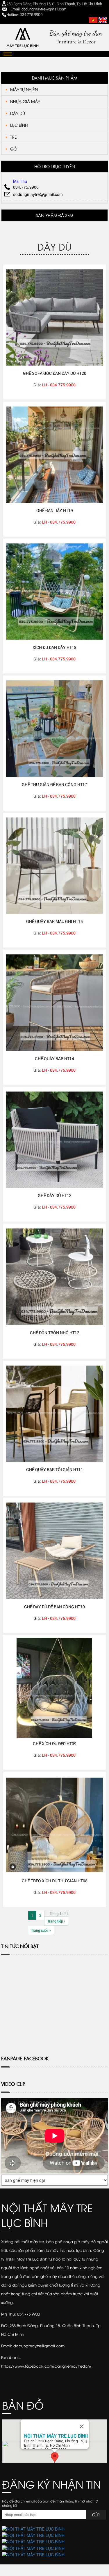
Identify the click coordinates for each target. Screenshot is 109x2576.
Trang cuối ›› (41, 1930)
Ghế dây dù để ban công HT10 (54, 1607)
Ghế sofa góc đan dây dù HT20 (55, 373)
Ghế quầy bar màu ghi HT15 (54, 921)
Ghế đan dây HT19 (55, 510)
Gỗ (14, 149)
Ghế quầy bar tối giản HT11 (55, 1469)
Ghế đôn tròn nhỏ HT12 (55, 1333)
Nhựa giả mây (25, 101)
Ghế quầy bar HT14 (54, 1059)
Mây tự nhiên (24, 89)
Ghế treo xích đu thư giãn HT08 (55, 1881)
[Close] (82, 2426)
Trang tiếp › (56, 1921)
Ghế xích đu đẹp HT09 (55, 1744)
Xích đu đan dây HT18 (54, 647)
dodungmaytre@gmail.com (38, 194)
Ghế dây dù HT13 (55, 1195)
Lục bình (19, 125)
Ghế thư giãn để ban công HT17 (54, 784)
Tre (14, 137)
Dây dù (18, 113)
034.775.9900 (26, 187)
